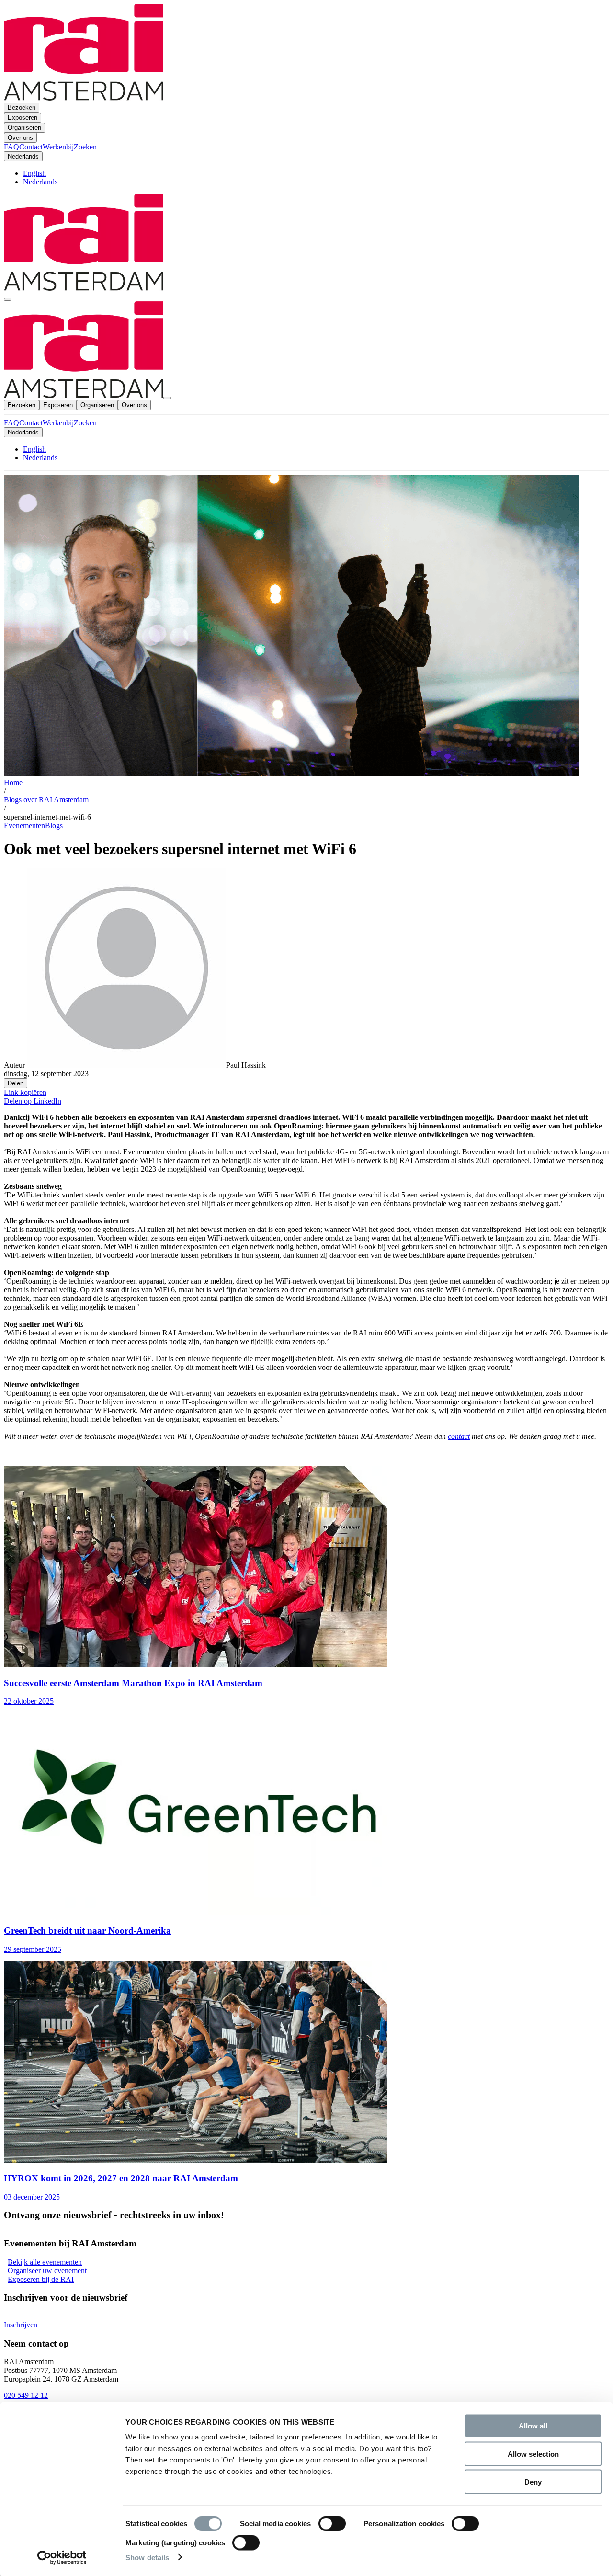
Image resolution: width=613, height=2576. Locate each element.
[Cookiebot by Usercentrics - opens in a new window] (62, 2557)
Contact (31, 423)
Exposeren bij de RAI (41, 2279)
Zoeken (85, 423)
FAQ (11, 423)
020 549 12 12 (26, 2395)
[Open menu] (8, 299)
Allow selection (533, 2454)
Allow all (533, 2426)
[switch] (332, 2524)
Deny (533, 2482)
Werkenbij (58, 423)
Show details (147, 2557)
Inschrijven (21, 2325)
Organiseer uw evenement (47, 2271)
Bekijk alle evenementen (45, 2262)
